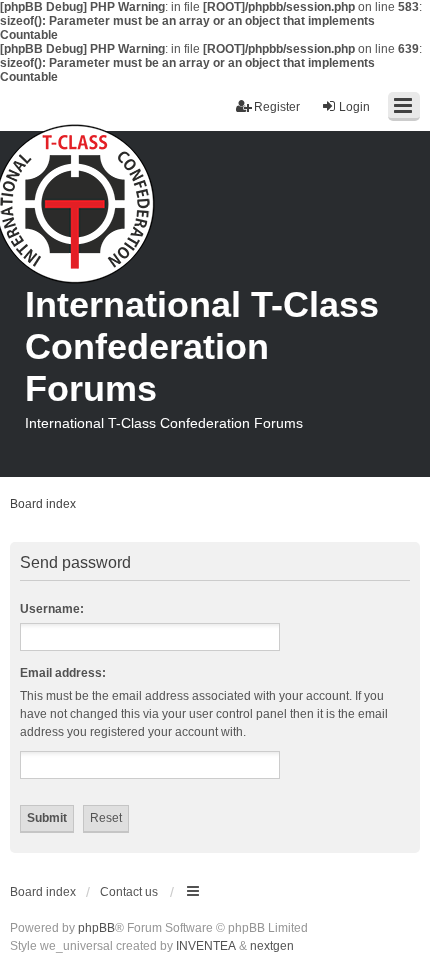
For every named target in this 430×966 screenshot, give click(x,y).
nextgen (272, 946)
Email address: (63, 673)
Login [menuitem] (354, 107)
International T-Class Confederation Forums (202, 346)
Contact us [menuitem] (129, 892)
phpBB (96, 928)
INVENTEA (206, 946)
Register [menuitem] (277, 107)
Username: (52, 609)
